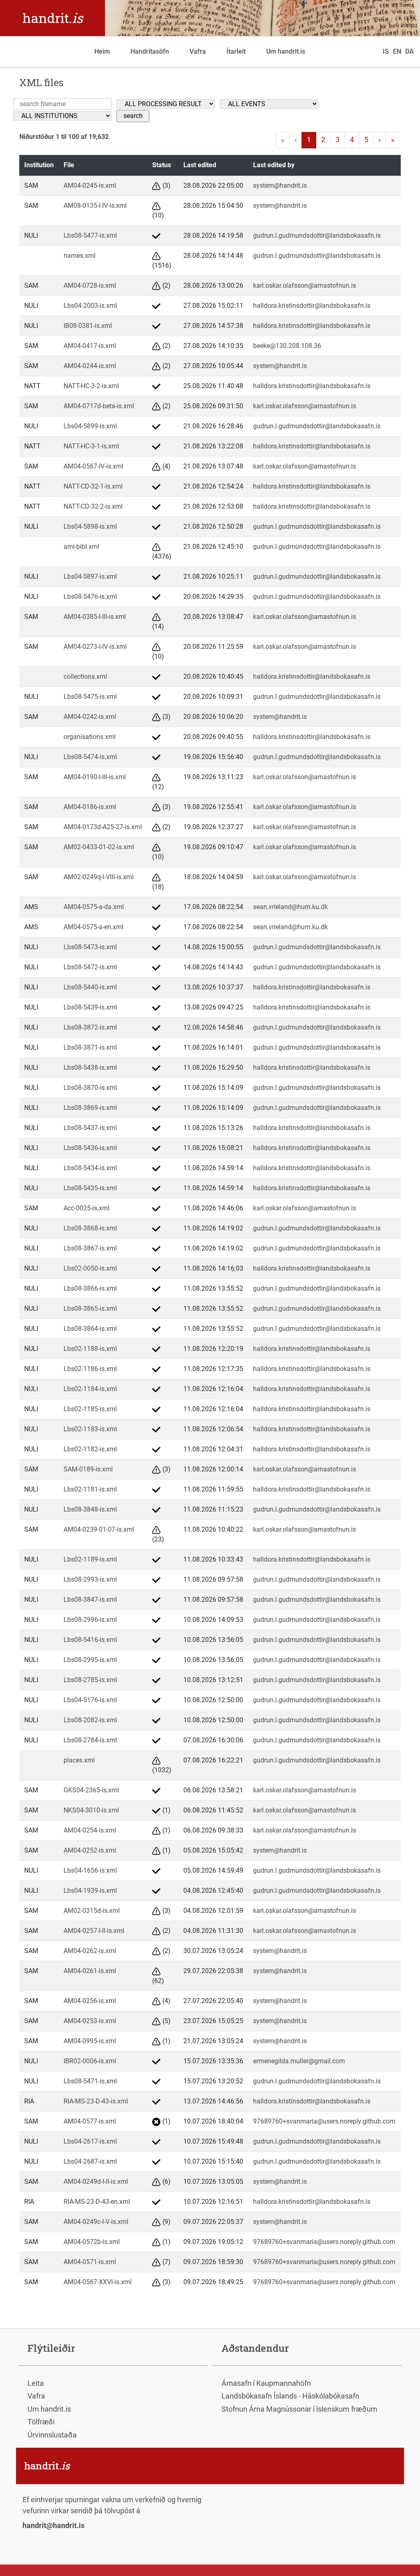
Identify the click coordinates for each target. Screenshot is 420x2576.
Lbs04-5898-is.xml (90, 526)
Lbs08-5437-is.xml (90, 1128)
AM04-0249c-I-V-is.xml (96, 2222)
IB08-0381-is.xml (88, 326)
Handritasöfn (150, 51)
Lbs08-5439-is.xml (90, 1007)
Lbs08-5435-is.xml (90, 1188)
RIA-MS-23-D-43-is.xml (96, 2101)
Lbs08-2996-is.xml (90, 1620)
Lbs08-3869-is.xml (90, 1108)
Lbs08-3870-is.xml (90, 1088)
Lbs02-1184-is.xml (90, 1389)
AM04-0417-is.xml (90, 346)
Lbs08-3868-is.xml (90, 1228)
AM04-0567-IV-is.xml (94, 466)
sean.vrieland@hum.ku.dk (290, 907)
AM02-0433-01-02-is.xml (99, 847)
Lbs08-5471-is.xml (90, 2081)
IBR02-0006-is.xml (90, 2061)
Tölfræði (41, 2422)
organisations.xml (90, 737)
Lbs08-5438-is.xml (90, 1067)
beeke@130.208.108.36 (287, 346)
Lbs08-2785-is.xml (90, 1680)
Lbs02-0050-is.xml (90, 1268)
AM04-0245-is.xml (90, 185)
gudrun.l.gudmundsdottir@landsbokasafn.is (317, 235)
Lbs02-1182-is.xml (90, 1449)
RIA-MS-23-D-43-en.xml (97, 2202)
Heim (102, 51)
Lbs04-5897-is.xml (90, 576)
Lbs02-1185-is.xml (90, 1409)
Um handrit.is (286, 51)
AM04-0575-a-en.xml (94, 927)
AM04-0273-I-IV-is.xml (95, 647)
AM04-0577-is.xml (90, 2121)
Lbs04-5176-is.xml (90, 1700)
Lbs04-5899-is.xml (90, 426)
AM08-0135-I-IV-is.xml (95, 206)
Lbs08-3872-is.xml (90, 1027)
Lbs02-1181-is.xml (90, 1489)
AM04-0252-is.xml (90, 1850)
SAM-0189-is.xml (88, 1469)
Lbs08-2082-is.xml (90, 1720)
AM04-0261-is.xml (90, 1971)
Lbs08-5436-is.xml (90, 1148)
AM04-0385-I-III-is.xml (95, 617)
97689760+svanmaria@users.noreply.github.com (324, 2121)
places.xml (79, 1760)
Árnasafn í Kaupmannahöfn (266, 2383)
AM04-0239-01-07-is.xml (99, 1529)
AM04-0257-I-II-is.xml (94, 1931)
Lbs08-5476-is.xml (90, 597)
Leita (36, 2383)
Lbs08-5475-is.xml (90, 697)
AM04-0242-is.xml (90, 717)
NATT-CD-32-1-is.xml (93, 486)
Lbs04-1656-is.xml (90, 1870)
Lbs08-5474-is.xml (90, 757)
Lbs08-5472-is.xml (90, 967)
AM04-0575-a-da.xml (94, 907)
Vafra (198, 51)
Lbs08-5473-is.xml (90, 947)
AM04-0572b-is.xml (92, 2242)
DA (410, 51)
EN (397, 51)
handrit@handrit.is (54, 2525)
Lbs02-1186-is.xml (90, 1369)
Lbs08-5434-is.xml (90, 1168)
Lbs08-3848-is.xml (90, 1509)
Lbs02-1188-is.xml (90, 1349)
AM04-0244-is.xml (90, 366)
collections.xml (85, 676)
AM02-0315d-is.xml (92, 1911)
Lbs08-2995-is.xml (90, 1660)
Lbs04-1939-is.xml (90, 1891)
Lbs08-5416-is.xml (90, 1640)
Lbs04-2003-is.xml (90, 306)
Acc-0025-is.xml (87, 1208)
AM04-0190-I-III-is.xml (95, 777)
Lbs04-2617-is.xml (90, 2141)
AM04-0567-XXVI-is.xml (98, 2282)
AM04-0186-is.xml (90, 807)
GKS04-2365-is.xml (91, 1790)
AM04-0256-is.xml (90, 2001)
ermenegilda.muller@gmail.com (299, 2061)
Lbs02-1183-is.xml (90, 1429)
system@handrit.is (280, 185)
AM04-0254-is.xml (90, 1830)
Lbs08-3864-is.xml (90, 1329)
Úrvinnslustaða (52, 2435)
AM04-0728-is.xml (90, 285)
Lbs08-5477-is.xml (90, 235)
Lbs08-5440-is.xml (90, 987)
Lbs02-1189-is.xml (90, 1559)
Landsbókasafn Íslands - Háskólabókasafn (290, 2396)
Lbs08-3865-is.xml (90, 1308)
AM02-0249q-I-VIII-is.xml (99, 877)
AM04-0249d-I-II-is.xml (96, 2182)
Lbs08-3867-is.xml (90, 1248)
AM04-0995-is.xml (90, 2041)
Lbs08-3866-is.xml (90, 1288)
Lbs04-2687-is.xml (90, 2161)
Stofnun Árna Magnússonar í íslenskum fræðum (299, 2409)
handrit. (53, 18)
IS (386, 51)
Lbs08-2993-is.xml (90, 1579)
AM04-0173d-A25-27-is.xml (103, 827)
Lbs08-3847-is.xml (90, 1599)
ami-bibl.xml (81, 547)
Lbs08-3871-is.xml (90, 1047)
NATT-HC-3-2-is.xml (91, 386)
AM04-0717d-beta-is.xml (99, 406)
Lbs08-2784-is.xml (90, 1740)
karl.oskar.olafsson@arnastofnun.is (305, 285)
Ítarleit (236, 51)
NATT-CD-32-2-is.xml (93, 506)
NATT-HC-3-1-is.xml (91, 446)
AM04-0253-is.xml (90, 2021)
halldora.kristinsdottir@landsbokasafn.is (312, 306)
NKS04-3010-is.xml (91, 1810)
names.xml (80, 256)
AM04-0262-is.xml (90, 1951)
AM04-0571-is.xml (90, 2262)
